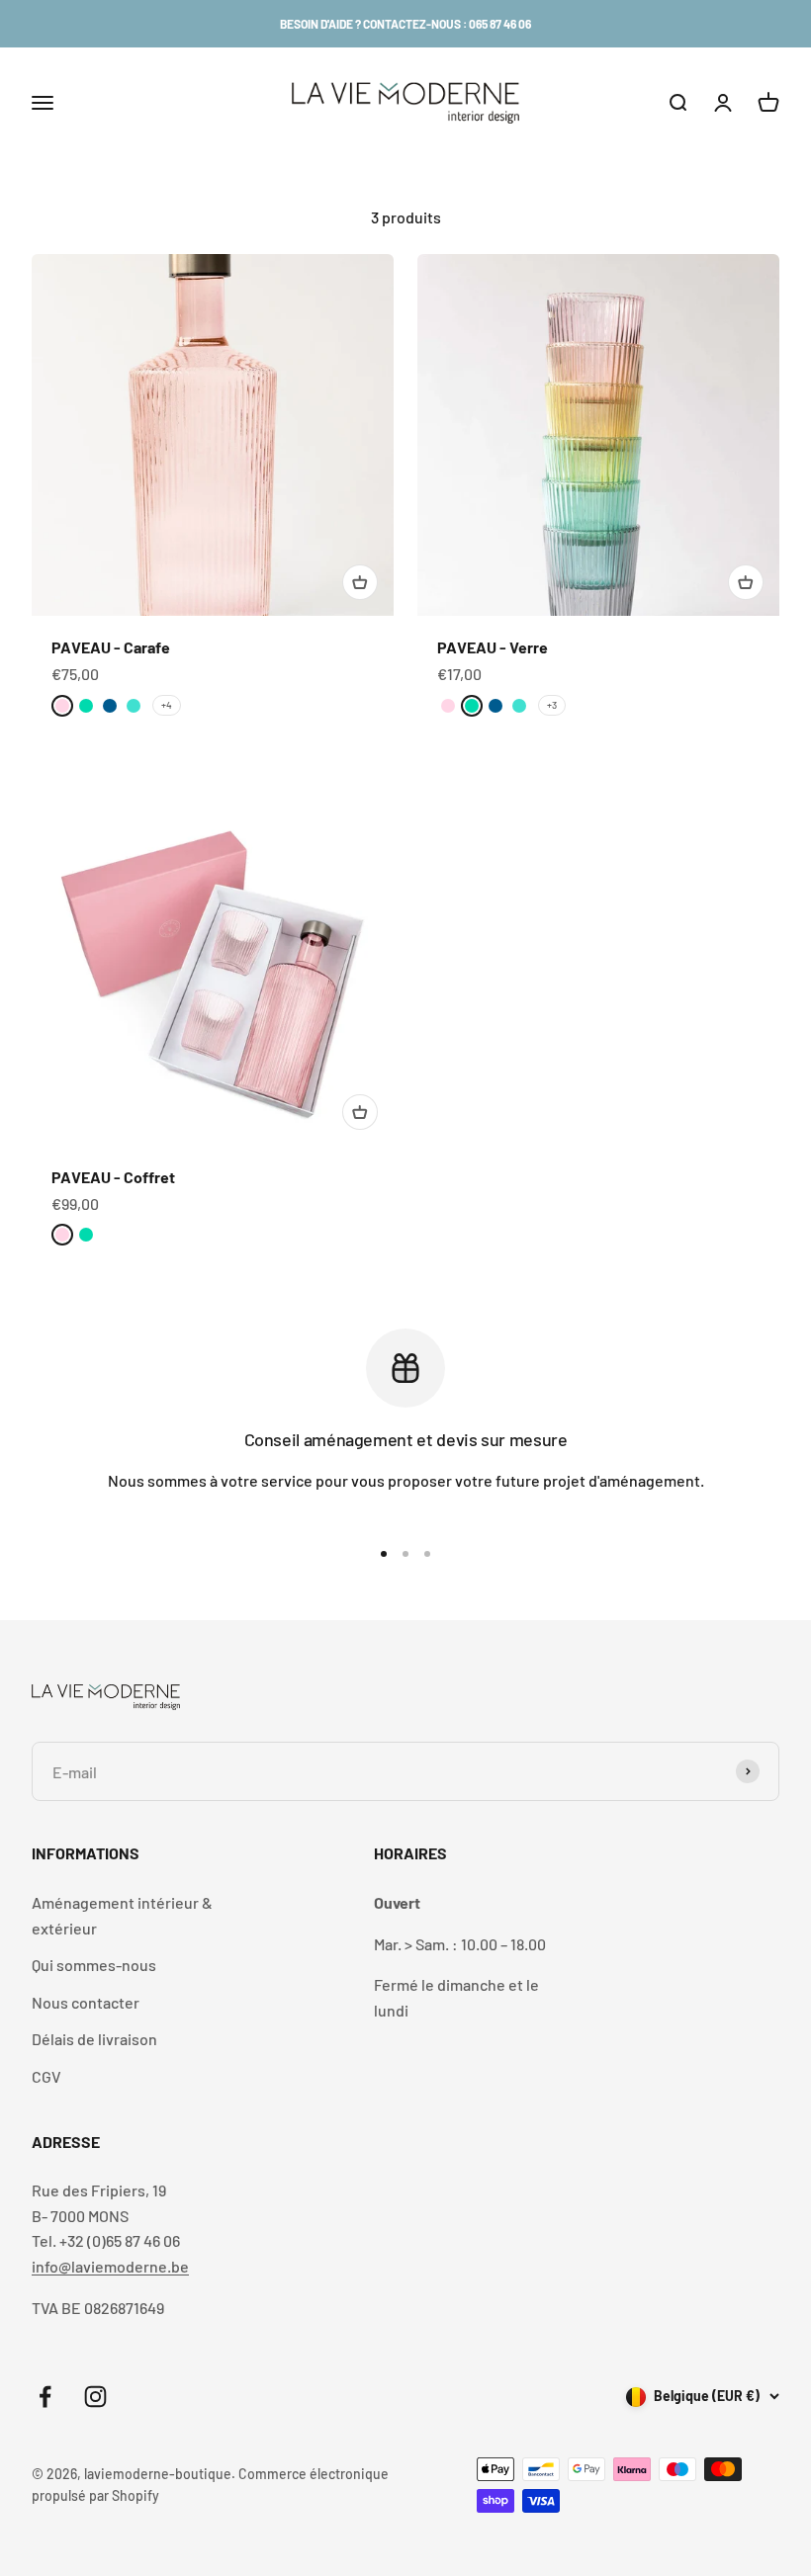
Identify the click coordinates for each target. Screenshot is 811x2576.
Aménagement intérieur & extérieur (122, 1915)
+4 (167, 705)
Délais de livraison (94, 2039)
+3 (552, 705)
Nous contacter (86, 2002)
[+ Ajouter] (360, 582)
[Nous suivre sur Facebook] (45, 2397)
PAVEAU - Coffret (113, 1177)
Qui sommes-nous (94, 1965)
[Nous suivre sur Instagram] (95, 2397)
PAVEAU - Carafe (111, 647)
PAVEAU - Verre (493, 647)
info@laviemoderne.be (110, 2266)
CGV (46, 2076)
